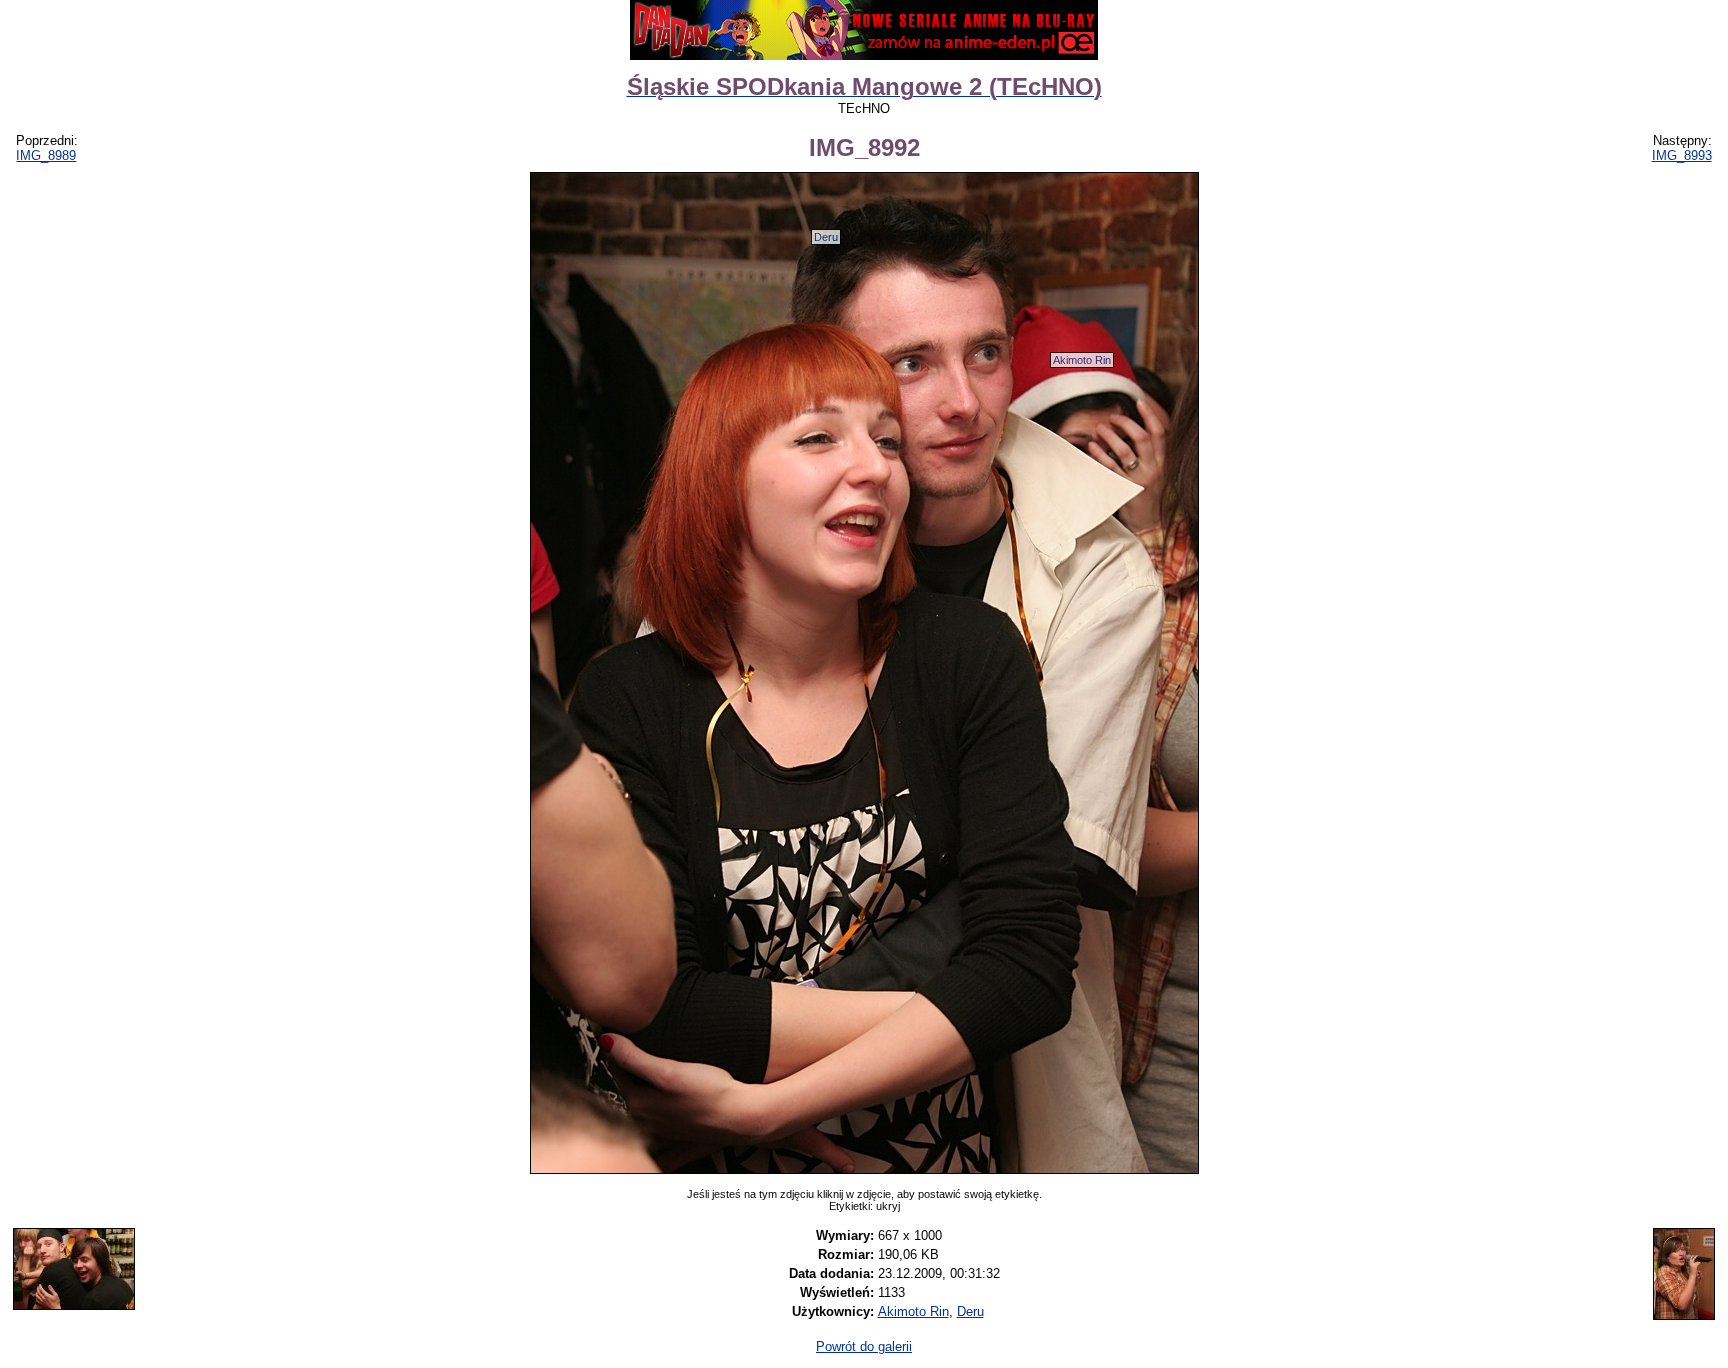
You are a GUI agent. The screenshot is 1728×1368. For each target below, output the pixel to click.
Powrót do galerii (864, 1346)
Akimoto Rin (1082, 360)
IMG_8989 (46, 155)
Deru (826, 237)
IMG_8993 (1682, 155)
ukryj (888, 1206)
